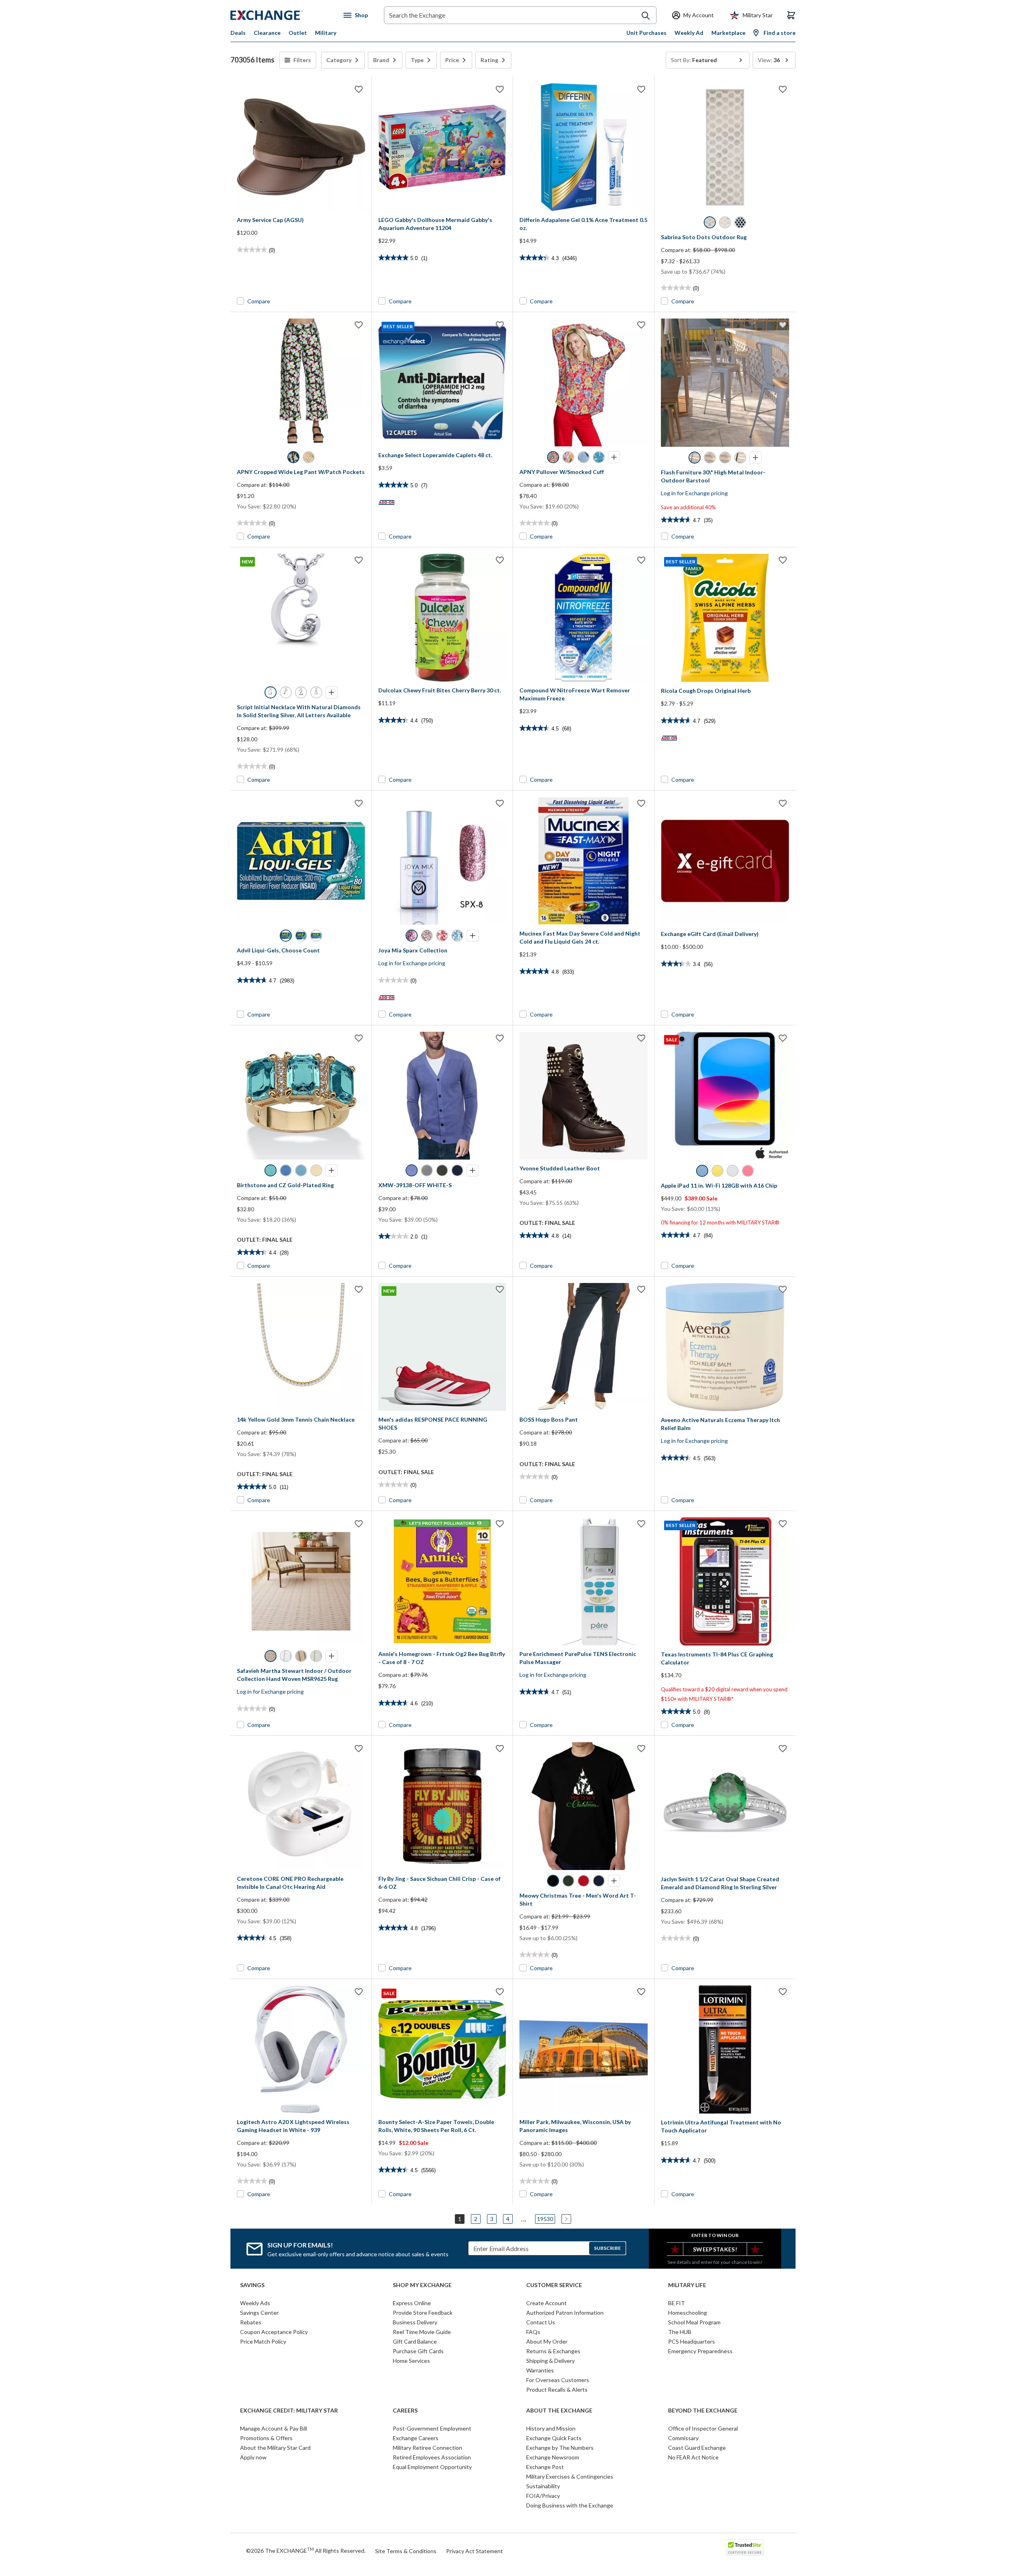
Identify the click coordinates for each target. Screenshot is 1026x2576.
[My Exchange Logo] (282, 15)
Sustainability (543, 2486)
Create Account (546, 2303)
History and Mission (551, 2428)
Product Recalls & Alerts (557, 2389)
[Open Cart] (791, 15)
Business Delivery (415, 2322)
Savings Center (259, 2313)
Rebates (251, 2322)
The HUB (680, 2332)
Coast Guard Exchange (697, 2448)
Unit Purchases (646, 33)
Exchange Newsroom (553, 2457)
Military (326, 33)
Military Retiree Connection (427, 2448)
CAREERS (405, 2411)
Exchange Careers (416, 2438)
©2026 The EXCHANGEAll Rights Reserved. (306, 2550)
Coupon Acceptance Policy (274, 2332)
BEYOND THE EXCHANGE (703, 2411)
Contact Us (541, 2322)
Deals (238, 33)
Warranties (540, 2370)
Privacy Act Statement (475, 2551)
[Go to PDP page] (301, 147)
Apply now (253, 2457)
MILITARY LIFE (687, 2285)
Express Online (412, 2303)
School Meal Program (694, 2322)
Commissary (683, 2438)
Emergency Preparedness (700, 2351)
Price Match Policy (263, 2341)
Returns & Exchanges (553, 2351)
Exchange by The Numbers (560, 2448)
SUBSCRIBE (607, 2248)
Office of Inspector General (703, 2428)
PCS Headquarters (692, 2341)
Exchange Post (545, 2467)
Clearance (267, 33)
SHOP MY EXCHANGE (422, 2285)
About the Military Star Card (275, 2448)
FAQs (533, 2332)
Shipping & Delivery (550, 2361)
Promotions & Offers (266, 2438)
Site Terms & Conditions (406, 2551)
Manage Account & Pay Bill (274, 2428)
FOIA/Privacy (543, 2496)
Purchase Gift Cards (418, 2351)
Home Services (411, 2361)
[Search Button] (646, 16)
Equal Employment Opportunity (432, 2467)
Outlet (298, 33)
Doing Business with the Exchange (570, 2505)
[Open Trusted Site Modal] (745, 2548)
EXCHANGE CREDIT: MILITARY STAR (289, 2411)
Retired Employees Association (432, 2457)
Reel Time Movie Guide (422, 2332)
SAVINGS (252, 2285)
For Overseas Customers (558, 2380)
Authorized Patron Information (565, 2313)
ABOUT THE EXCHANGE (559, 2411)
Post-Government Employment (432, 2428)
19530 (545, 2219)
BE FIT (677, 2303)
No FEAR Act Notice (693, 2457)
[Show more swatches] (614, 457)
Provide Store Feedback (423, 2313)
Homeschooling (688, 2313)
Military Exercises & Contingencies (570, 2476)
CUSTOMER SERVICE (554, 2285)
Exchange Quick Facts (554, 2438)
